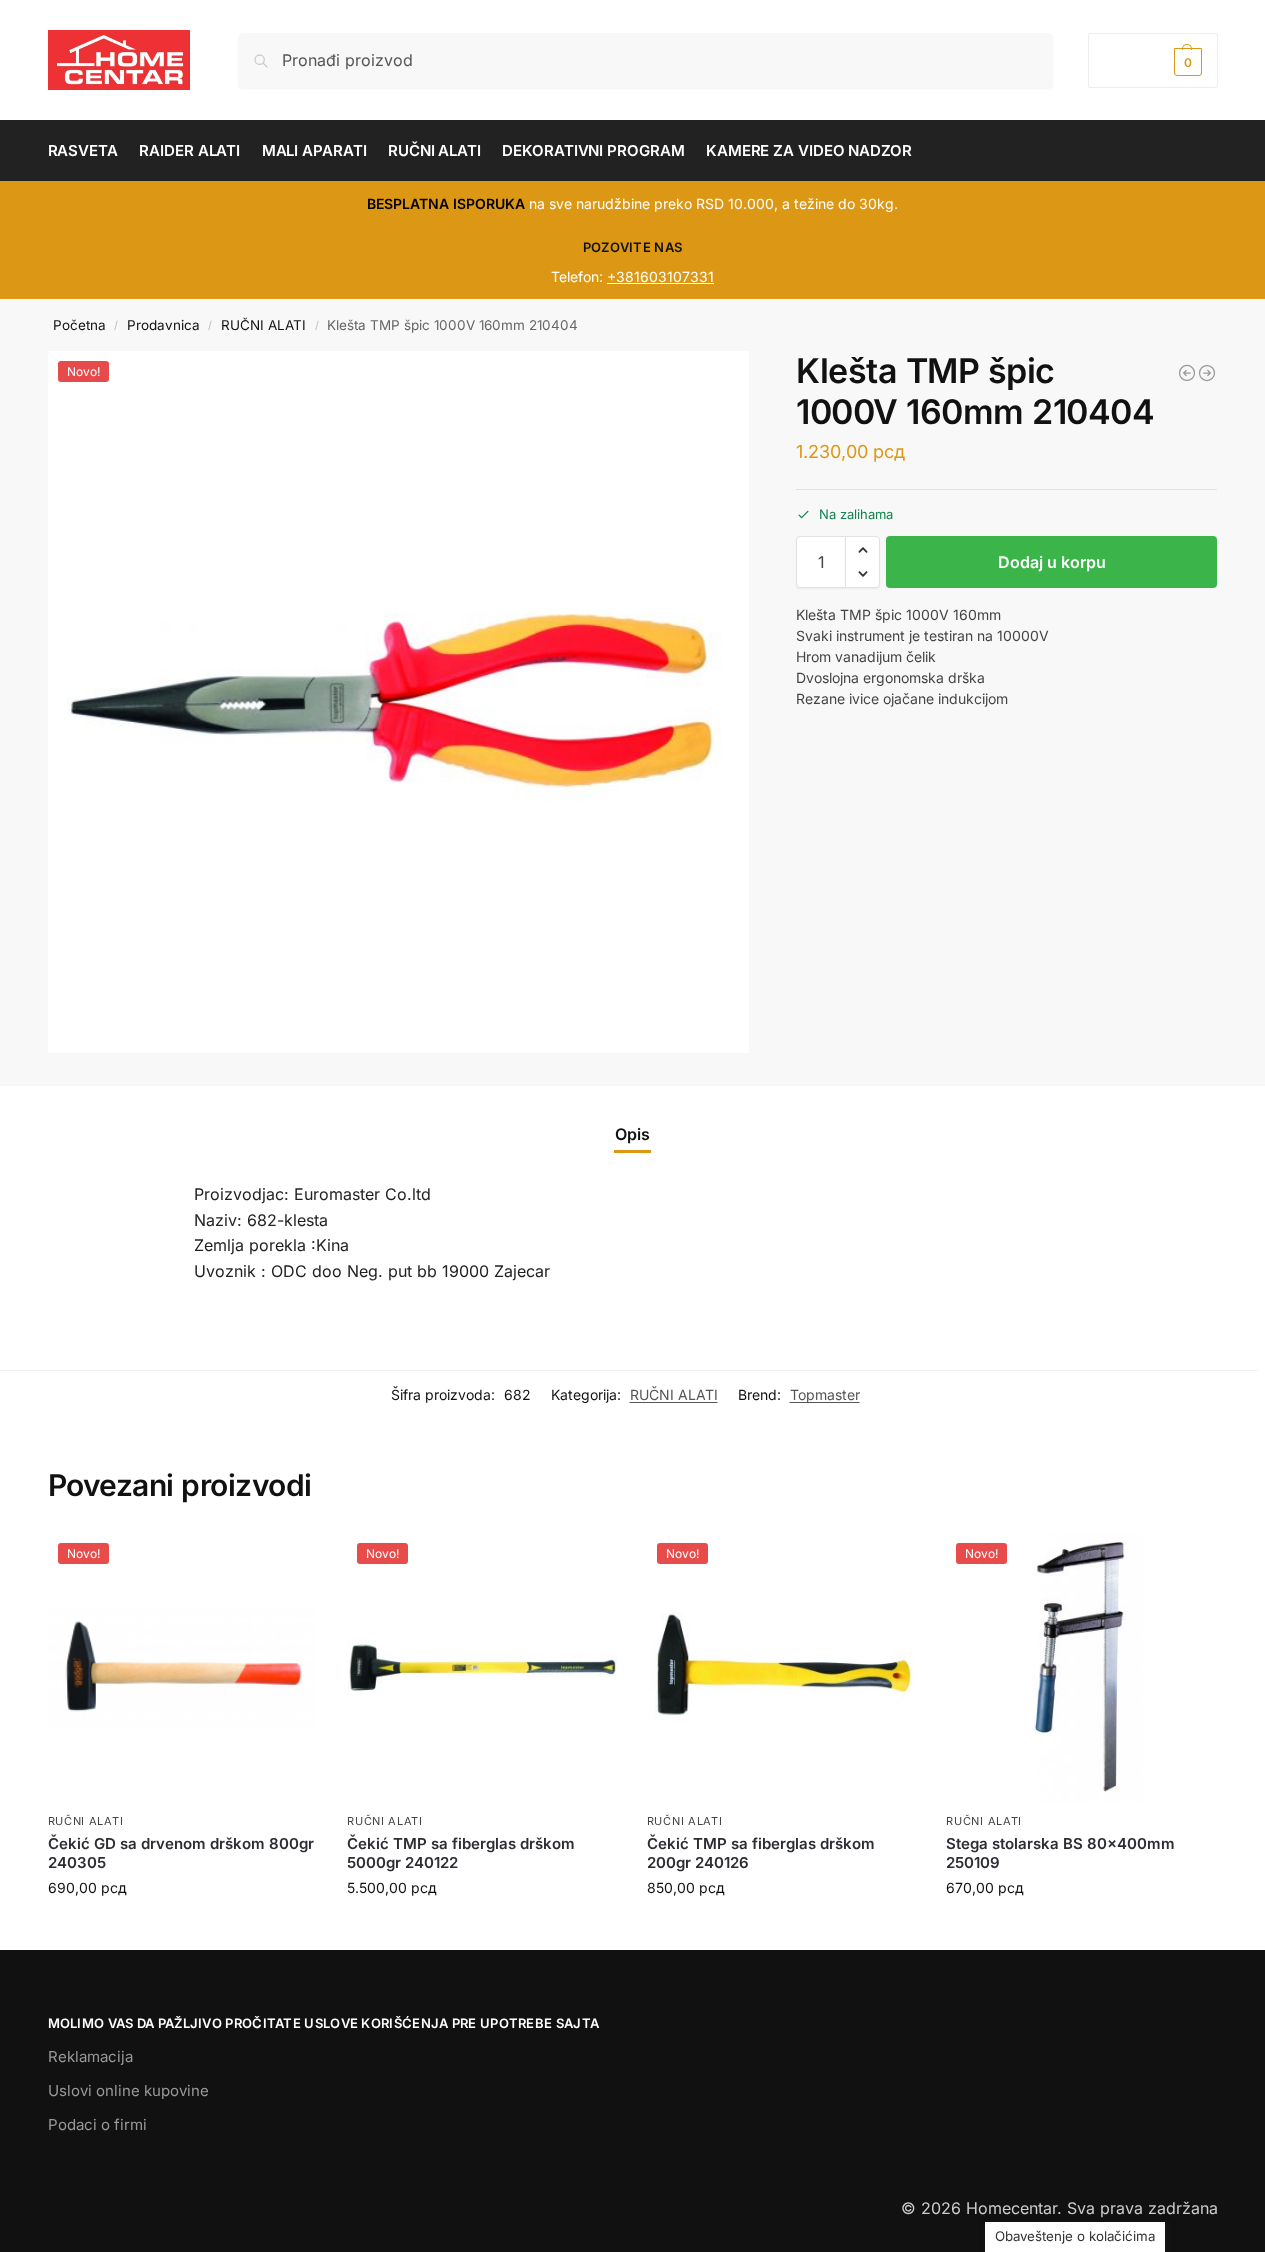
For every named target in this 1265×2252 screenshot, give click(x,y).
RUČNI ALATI (263, 325)
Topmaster (825, 1394)
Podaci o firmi (97, 2124)
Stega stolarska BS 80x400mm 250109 (1060, 1853)
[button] (1152, 60)
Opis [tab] (632, 1134)
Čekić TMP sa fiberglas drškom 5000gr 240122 (461, 1853)
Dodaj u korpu (1052, 562)
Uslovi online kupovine (128, 2090)
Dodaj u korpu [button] (182, 1929)
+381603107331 (660, 276)
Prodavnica (163, 325)
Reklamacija (90, 2056)
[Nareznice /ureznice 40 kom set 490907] (1187, 373)
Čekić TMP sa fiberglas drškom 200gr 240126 (761, 1853)
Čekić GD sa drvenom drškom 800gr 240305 (181, 1853)
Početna (79, 325)
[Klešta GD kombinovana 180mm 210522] (1207, 373)
